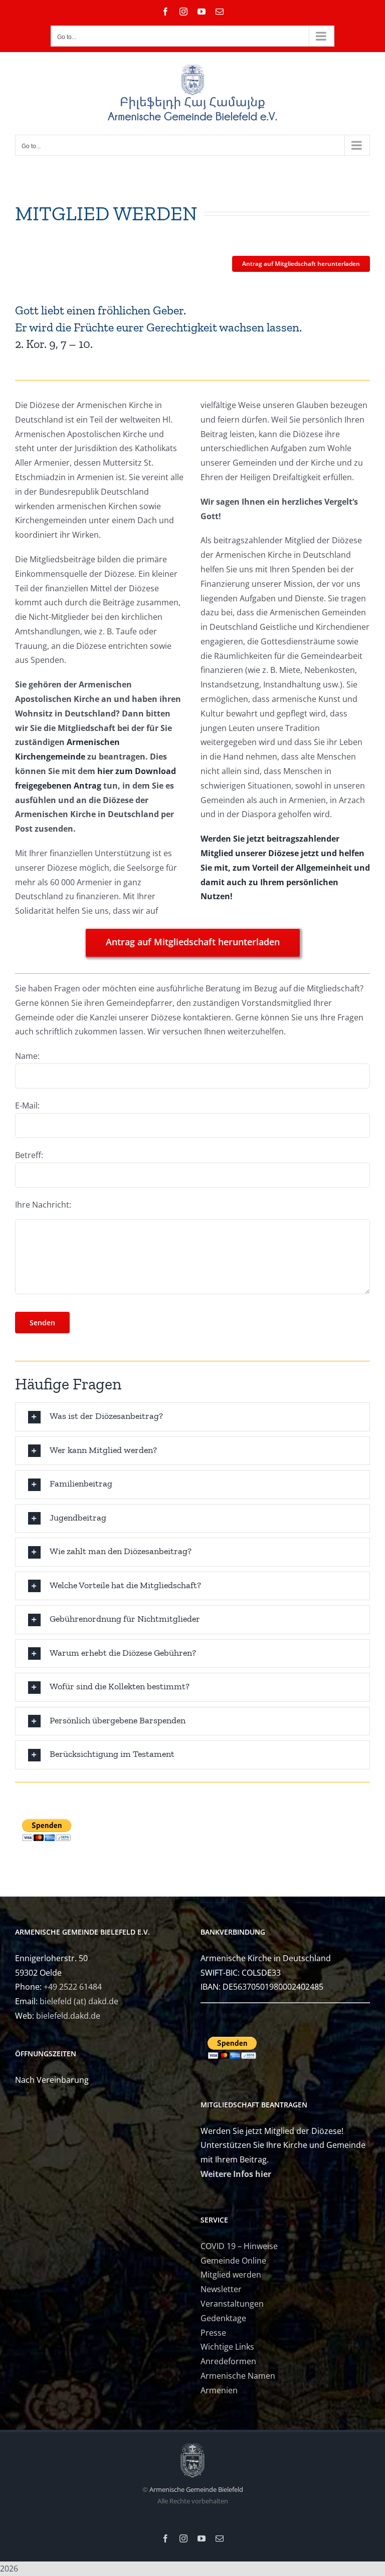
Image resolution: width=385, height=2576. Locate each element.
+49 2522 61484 (73, 1987)
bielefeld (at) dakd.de (79, 2001)
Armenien (219, 2390)
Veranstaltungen (232, 2304)
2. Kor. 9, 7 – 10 (53, 344)
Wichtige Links (227, 2347)
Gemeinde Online (233, 2261)
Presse (213, 2333)
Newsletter (221, 2289)
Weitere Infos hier (236, 2174)
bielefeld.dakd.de (68, 2016)
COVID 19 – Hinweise (239, 2246)
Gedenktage (223, 2318)
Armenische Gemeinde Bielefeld (196, 2489)
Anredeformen (228, 2361)
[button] (192, 1417)
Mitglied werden (231, 2275)
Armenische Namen (238, 2376)
